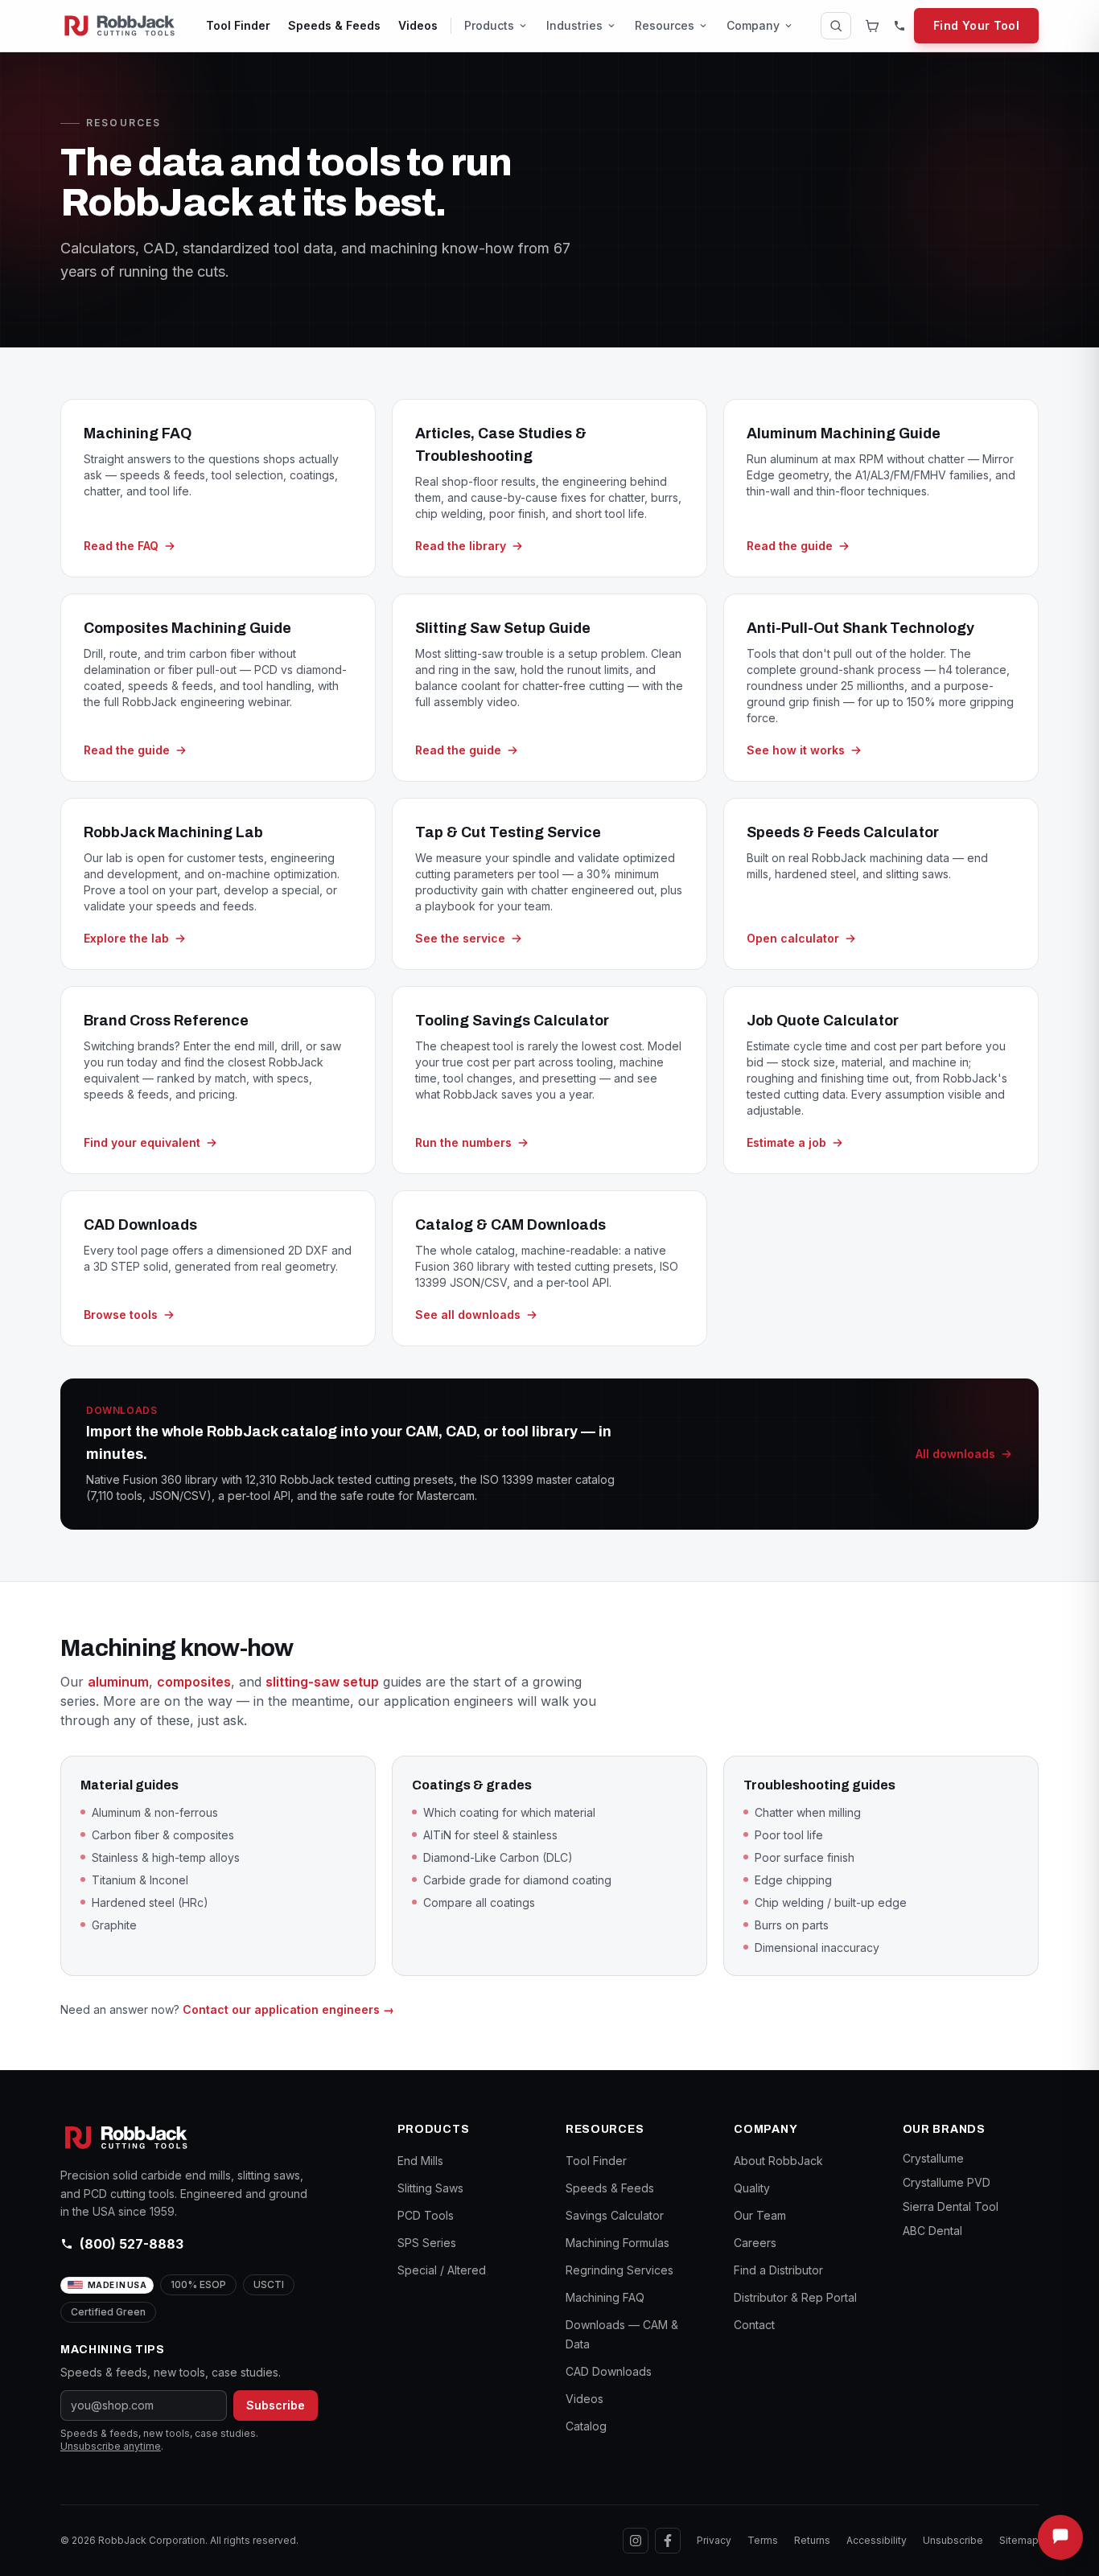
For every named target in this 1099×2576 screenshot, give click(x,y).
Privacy (714, 2540)
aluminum (118, 1682)
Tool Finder (238, 25)
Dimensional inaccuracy (817, 1947)
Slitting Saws (430, 2188)
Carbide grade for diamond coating (517, 1880)
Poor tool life (789, 1835)
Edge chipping (793, 1880)
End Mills (420, 2161)
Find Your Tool (976, 25)
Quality (752, 2188)
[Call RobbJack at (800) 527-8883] (899, 26)
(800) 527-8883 (132, 2244)
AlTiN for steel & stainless (490, 1835)
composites (194, 1682)
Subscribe (276, 2405)
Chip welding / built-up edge (831, 1902)
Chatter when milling (808, 1812)
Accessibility (877, 2540)
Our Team (760, 2215)
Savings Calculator (615, 2215)
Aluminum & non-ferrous (155, 1812)
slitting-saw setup (322, 1682)
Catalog (586, 2426)
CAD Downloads (609, 2371)
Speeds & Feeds (334, 25)
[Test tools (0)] (872, 26)
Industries (574, 25)
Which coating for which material (509, 1812)
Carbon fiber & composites (163, 1835)
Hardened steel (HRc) (150, 1902)
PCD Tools (426, 2215)
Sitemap (1019, 2540)
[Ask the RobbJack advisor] (1060, 2537)
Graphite (114, 1925)
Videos (418, 25)
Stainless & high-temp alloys (166, 1857)
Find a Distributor (778, 2270)
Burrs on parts (792, 1925)
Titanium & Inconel (140, 1880)
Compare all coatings (479, 1902)
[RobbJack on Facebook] (668, 2541)
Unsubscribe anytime (111, 2446)
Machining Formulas (617, 2243)
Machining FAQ (605, 2297)
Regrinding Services (619, 2270)
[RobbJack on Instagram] (636, 2541)
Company (753, 25)
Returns (812, 2540)
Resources (665, 25)
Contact (754, 2325)
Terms (763, 2540)
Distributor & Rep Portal (795, 2297)
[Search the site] (836, 26)
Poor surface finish (805, 1857)
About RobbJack (778, 2161)
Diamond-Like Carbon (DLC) (498, 1857)
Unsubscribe (953, 2540)
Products (489, 25)
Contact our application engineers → (288, 2009)
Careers (755, 2243)
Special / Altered (442, 2270)
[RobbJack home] (119, 26)
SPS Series (427, 2243)
